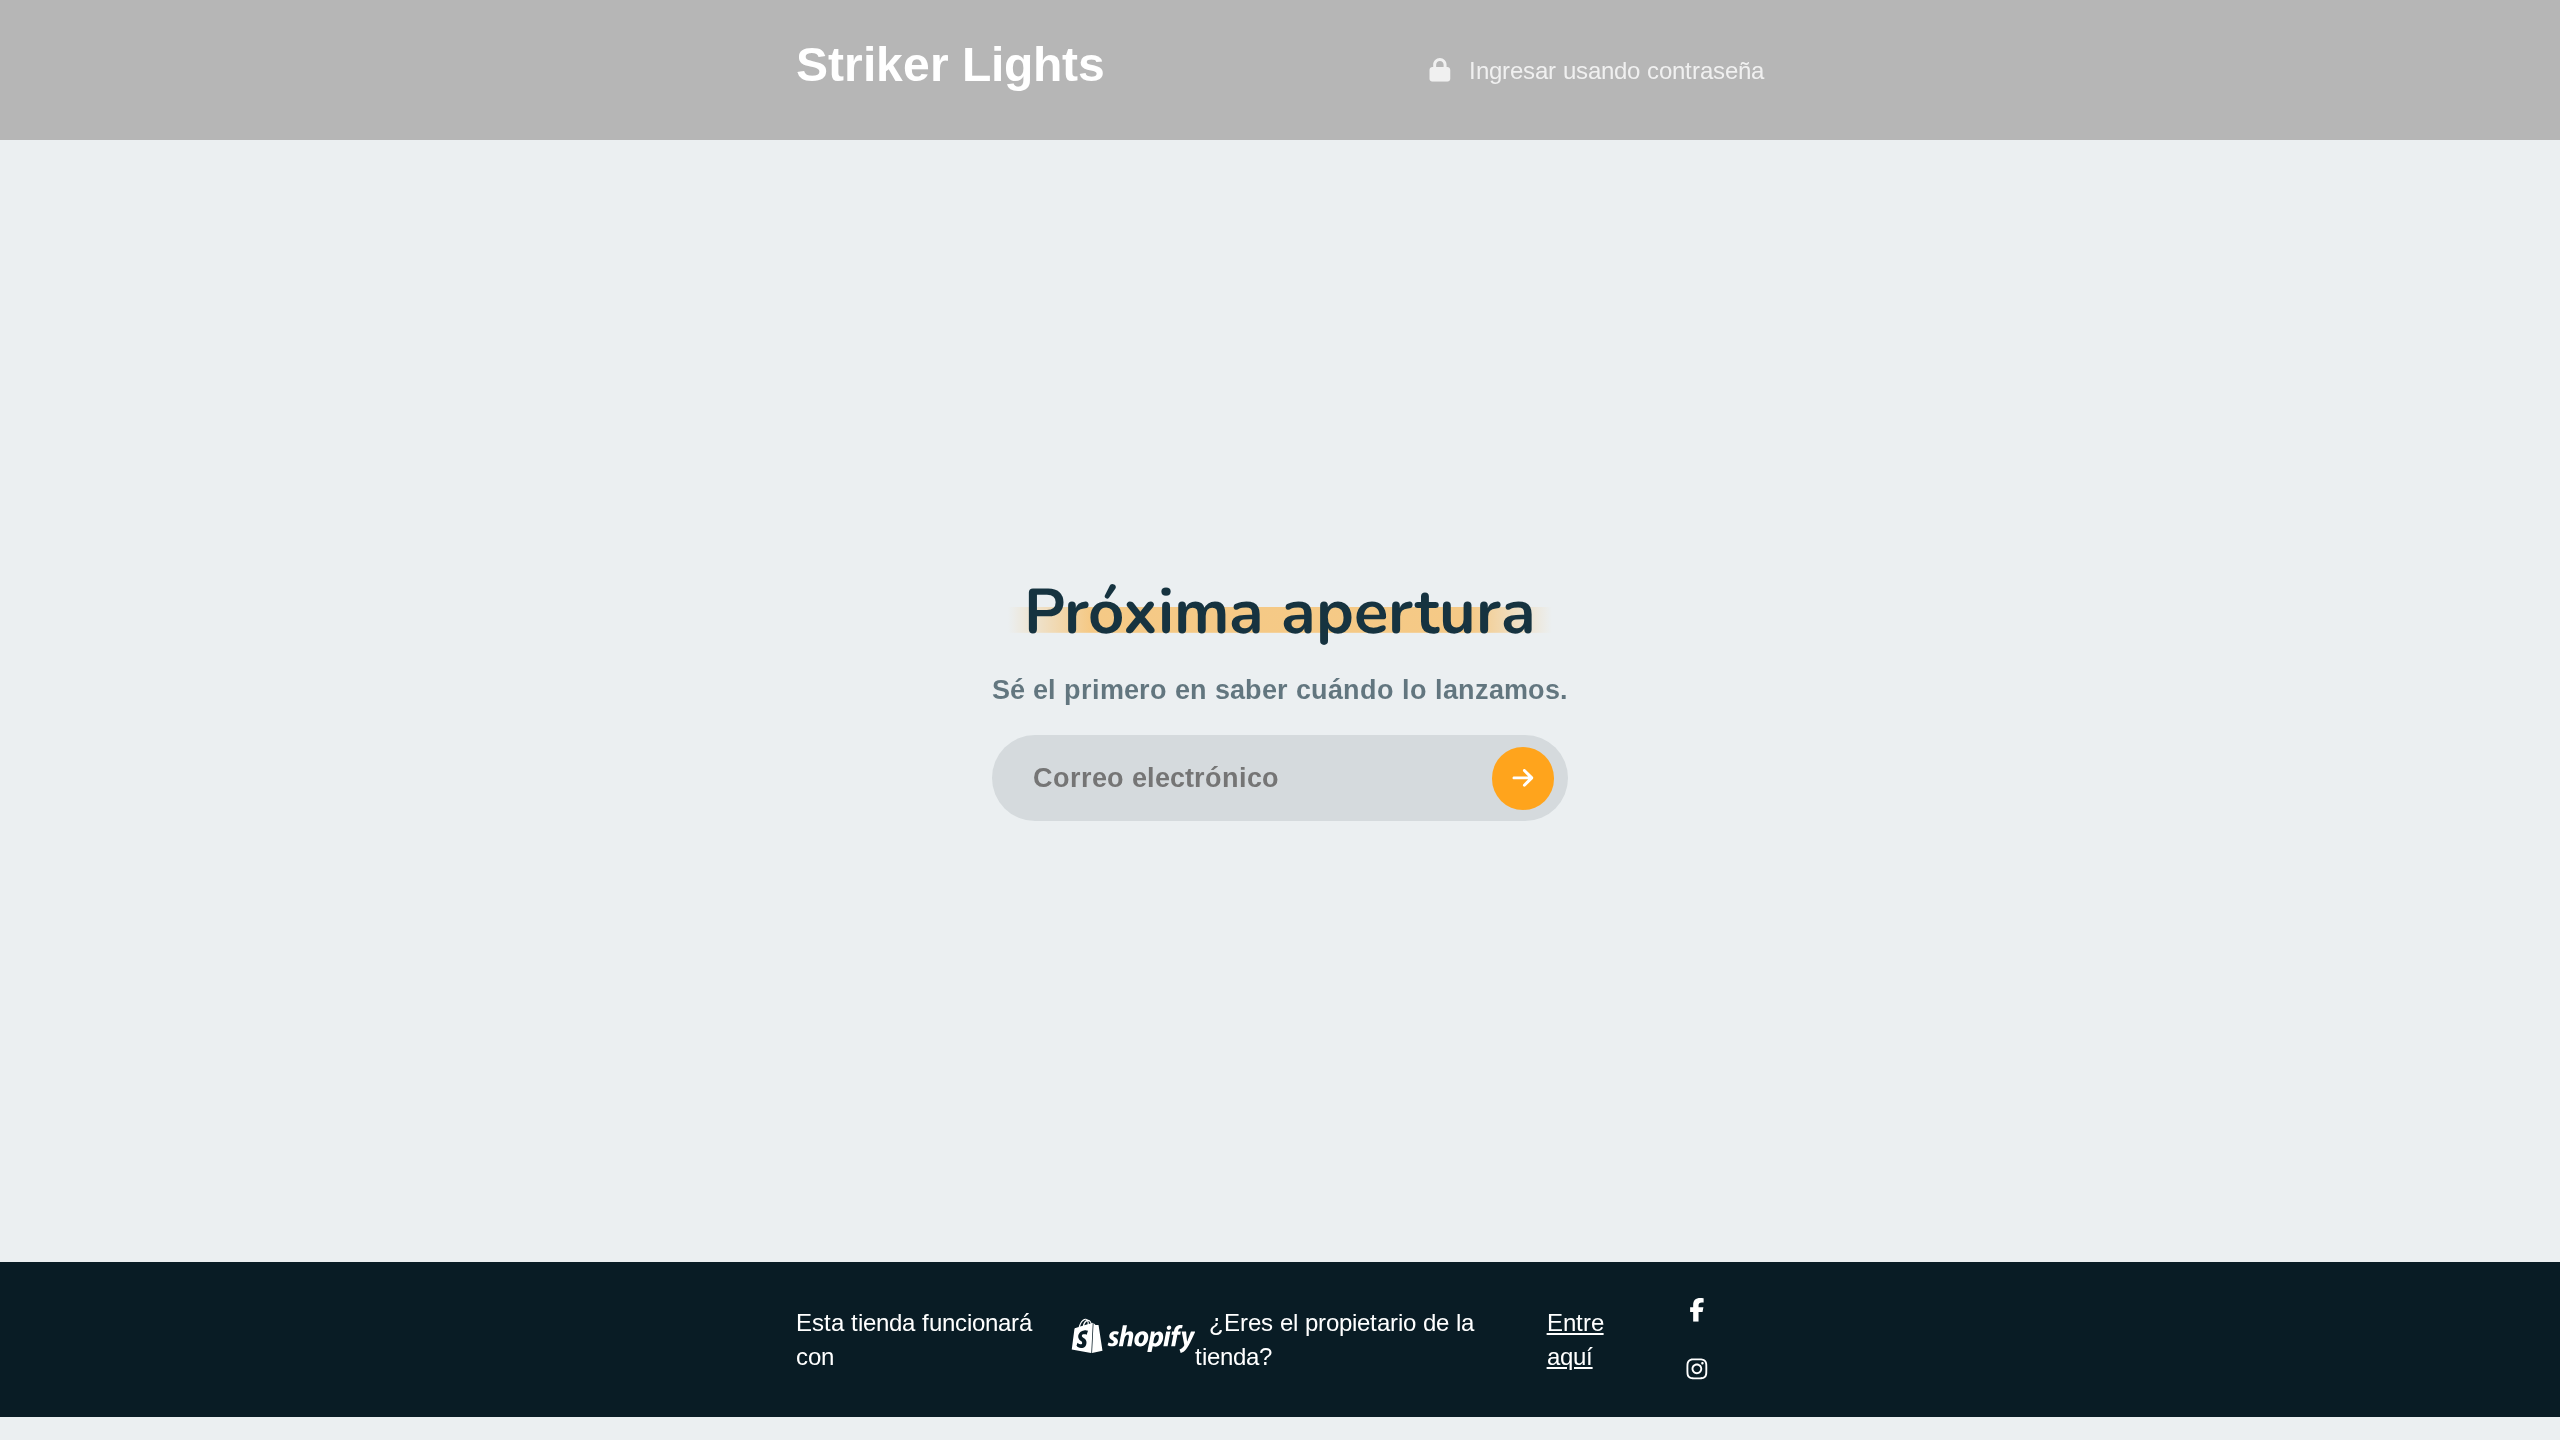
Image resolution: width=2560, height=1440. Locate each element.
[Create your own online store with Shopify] (1133, 1340)
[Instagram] (1697, 1369)
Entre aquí (1575, 1339)
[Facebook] (1697, 1310)
